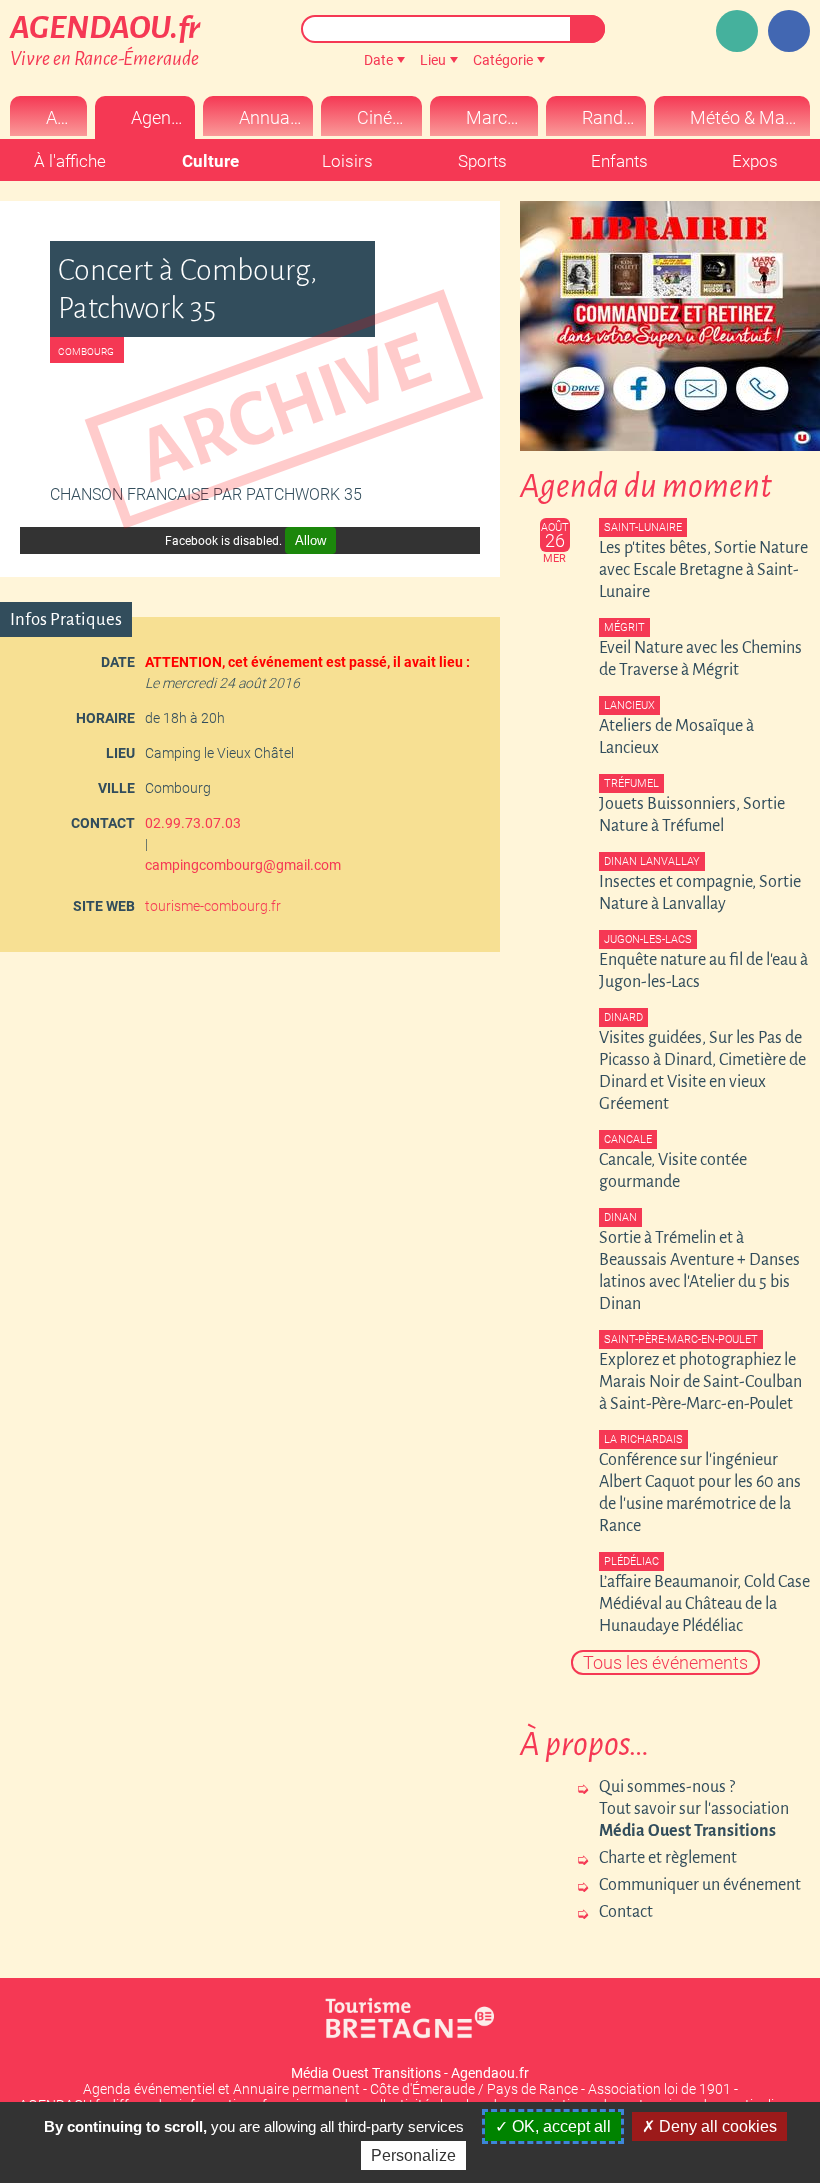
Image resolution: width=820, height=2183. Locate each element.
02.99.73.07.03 (193, 823)
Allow (310, 540)
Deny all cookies (716, 2126)
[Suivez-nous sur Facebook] (789, 31)
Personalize (413, 2155)
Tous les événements (665, 1662)
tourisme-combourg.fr (213, 906)
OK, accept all (559, 2126)
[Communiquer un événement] (737, 31)
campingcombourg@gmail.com (243, 865)
